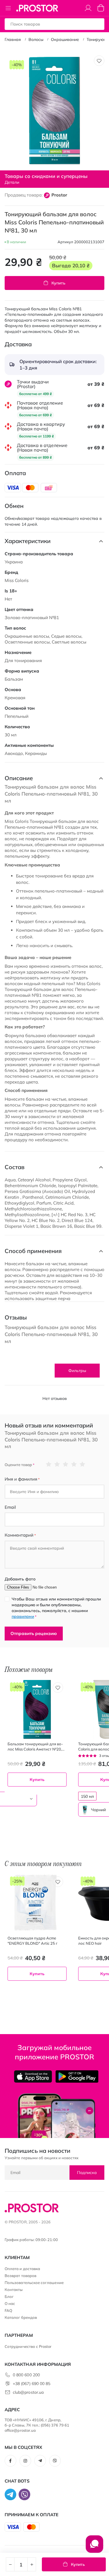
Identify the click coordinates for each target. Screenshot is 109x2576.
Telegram (40, 2461)
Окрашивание (65, 39)
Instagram (25, 2461)
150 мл (87, 1796)
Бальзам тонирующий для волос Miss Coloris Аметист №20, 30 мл (35, 1747)
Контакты (14, 2290)
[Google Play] (77, 2076)
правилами (23, 1616)
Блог (9, 2296)
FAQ (8, 2310)
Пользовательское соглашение (34, 2283)
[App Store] (33, 2076)
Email (10, 1507)
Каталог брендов (21, 2317)
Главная (13, 39)
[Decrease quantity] (10, 2564)
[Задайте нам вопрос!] (94, 2547)
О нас (10, 2303)
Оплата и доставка (22, 2269)
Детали (12, 182)
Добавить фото (20, 1579)
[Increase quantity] (32, 2564)
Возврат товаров (20, 2276)
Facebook (10, 2461)
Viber (55, 2461)
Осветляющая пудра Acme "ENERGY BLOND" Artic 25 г (33, 1941)
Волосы (36, 39)
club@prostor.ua (28, 2392)
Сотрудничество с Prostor (28, 2346)
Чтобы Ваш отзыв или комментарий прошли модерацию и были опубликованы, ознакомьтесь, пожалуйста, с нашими (56, 1608)
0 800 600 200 (26, 2375)
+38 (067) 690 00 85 (32, 2384)
